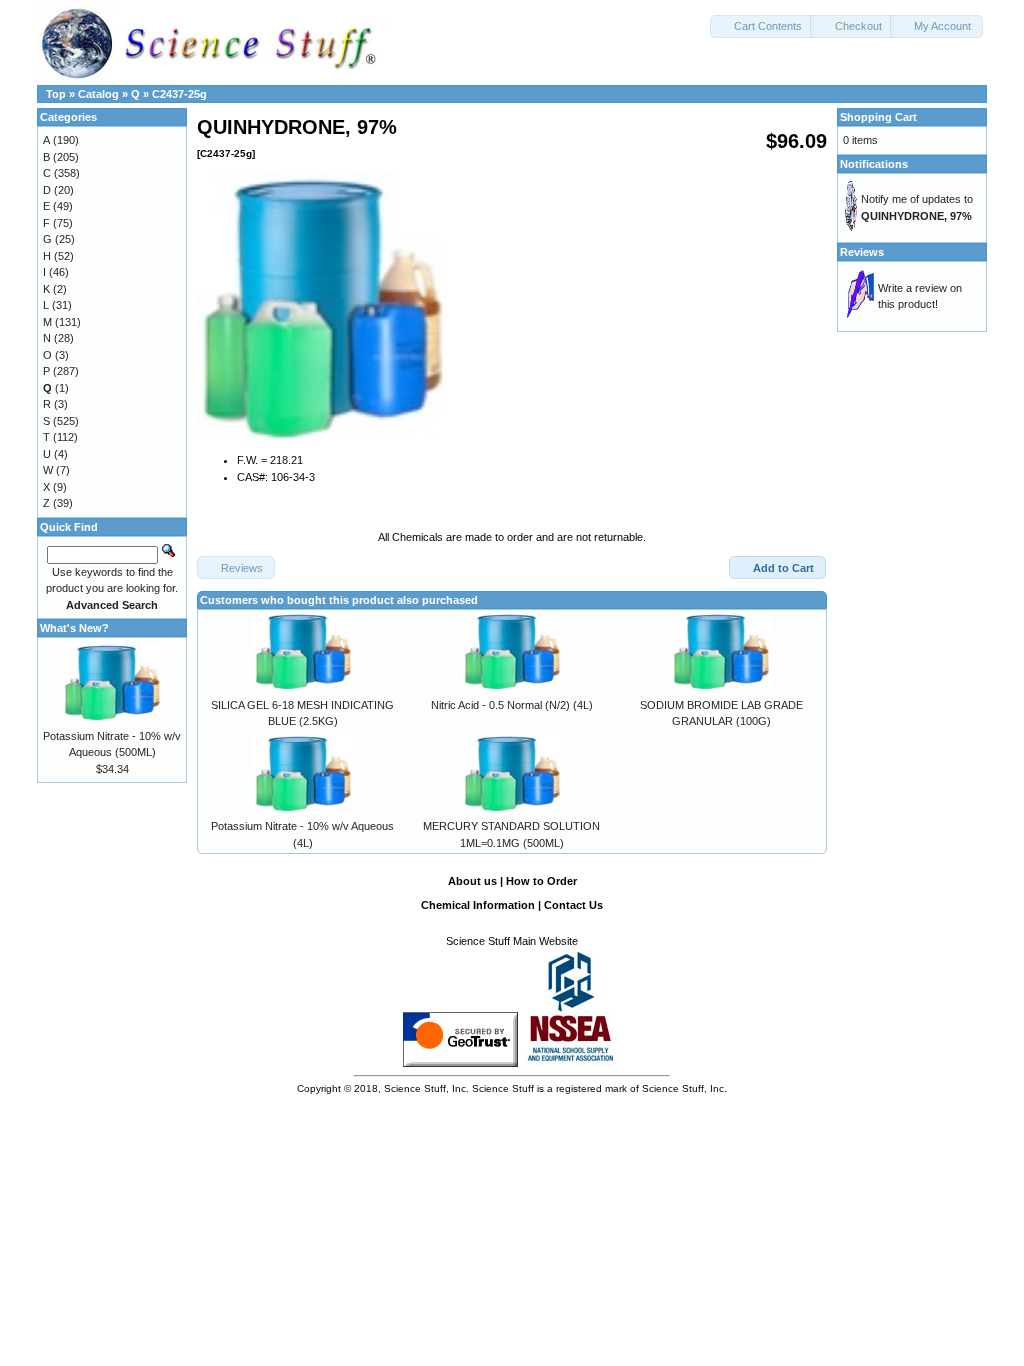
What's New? (74, 628)
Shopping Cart (878, 117)
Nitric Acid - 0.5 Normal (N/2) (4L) (512, 705)
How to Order (541, 881)
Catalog (98, 94)
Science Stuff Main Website (512, 941)
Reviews (862, 252)
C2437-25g (179, 94)
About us (472, 881)
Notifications (874, 164)
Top (56, 94)
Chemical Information (478, 905)
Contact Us (573, 905)
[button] (762, 26)
